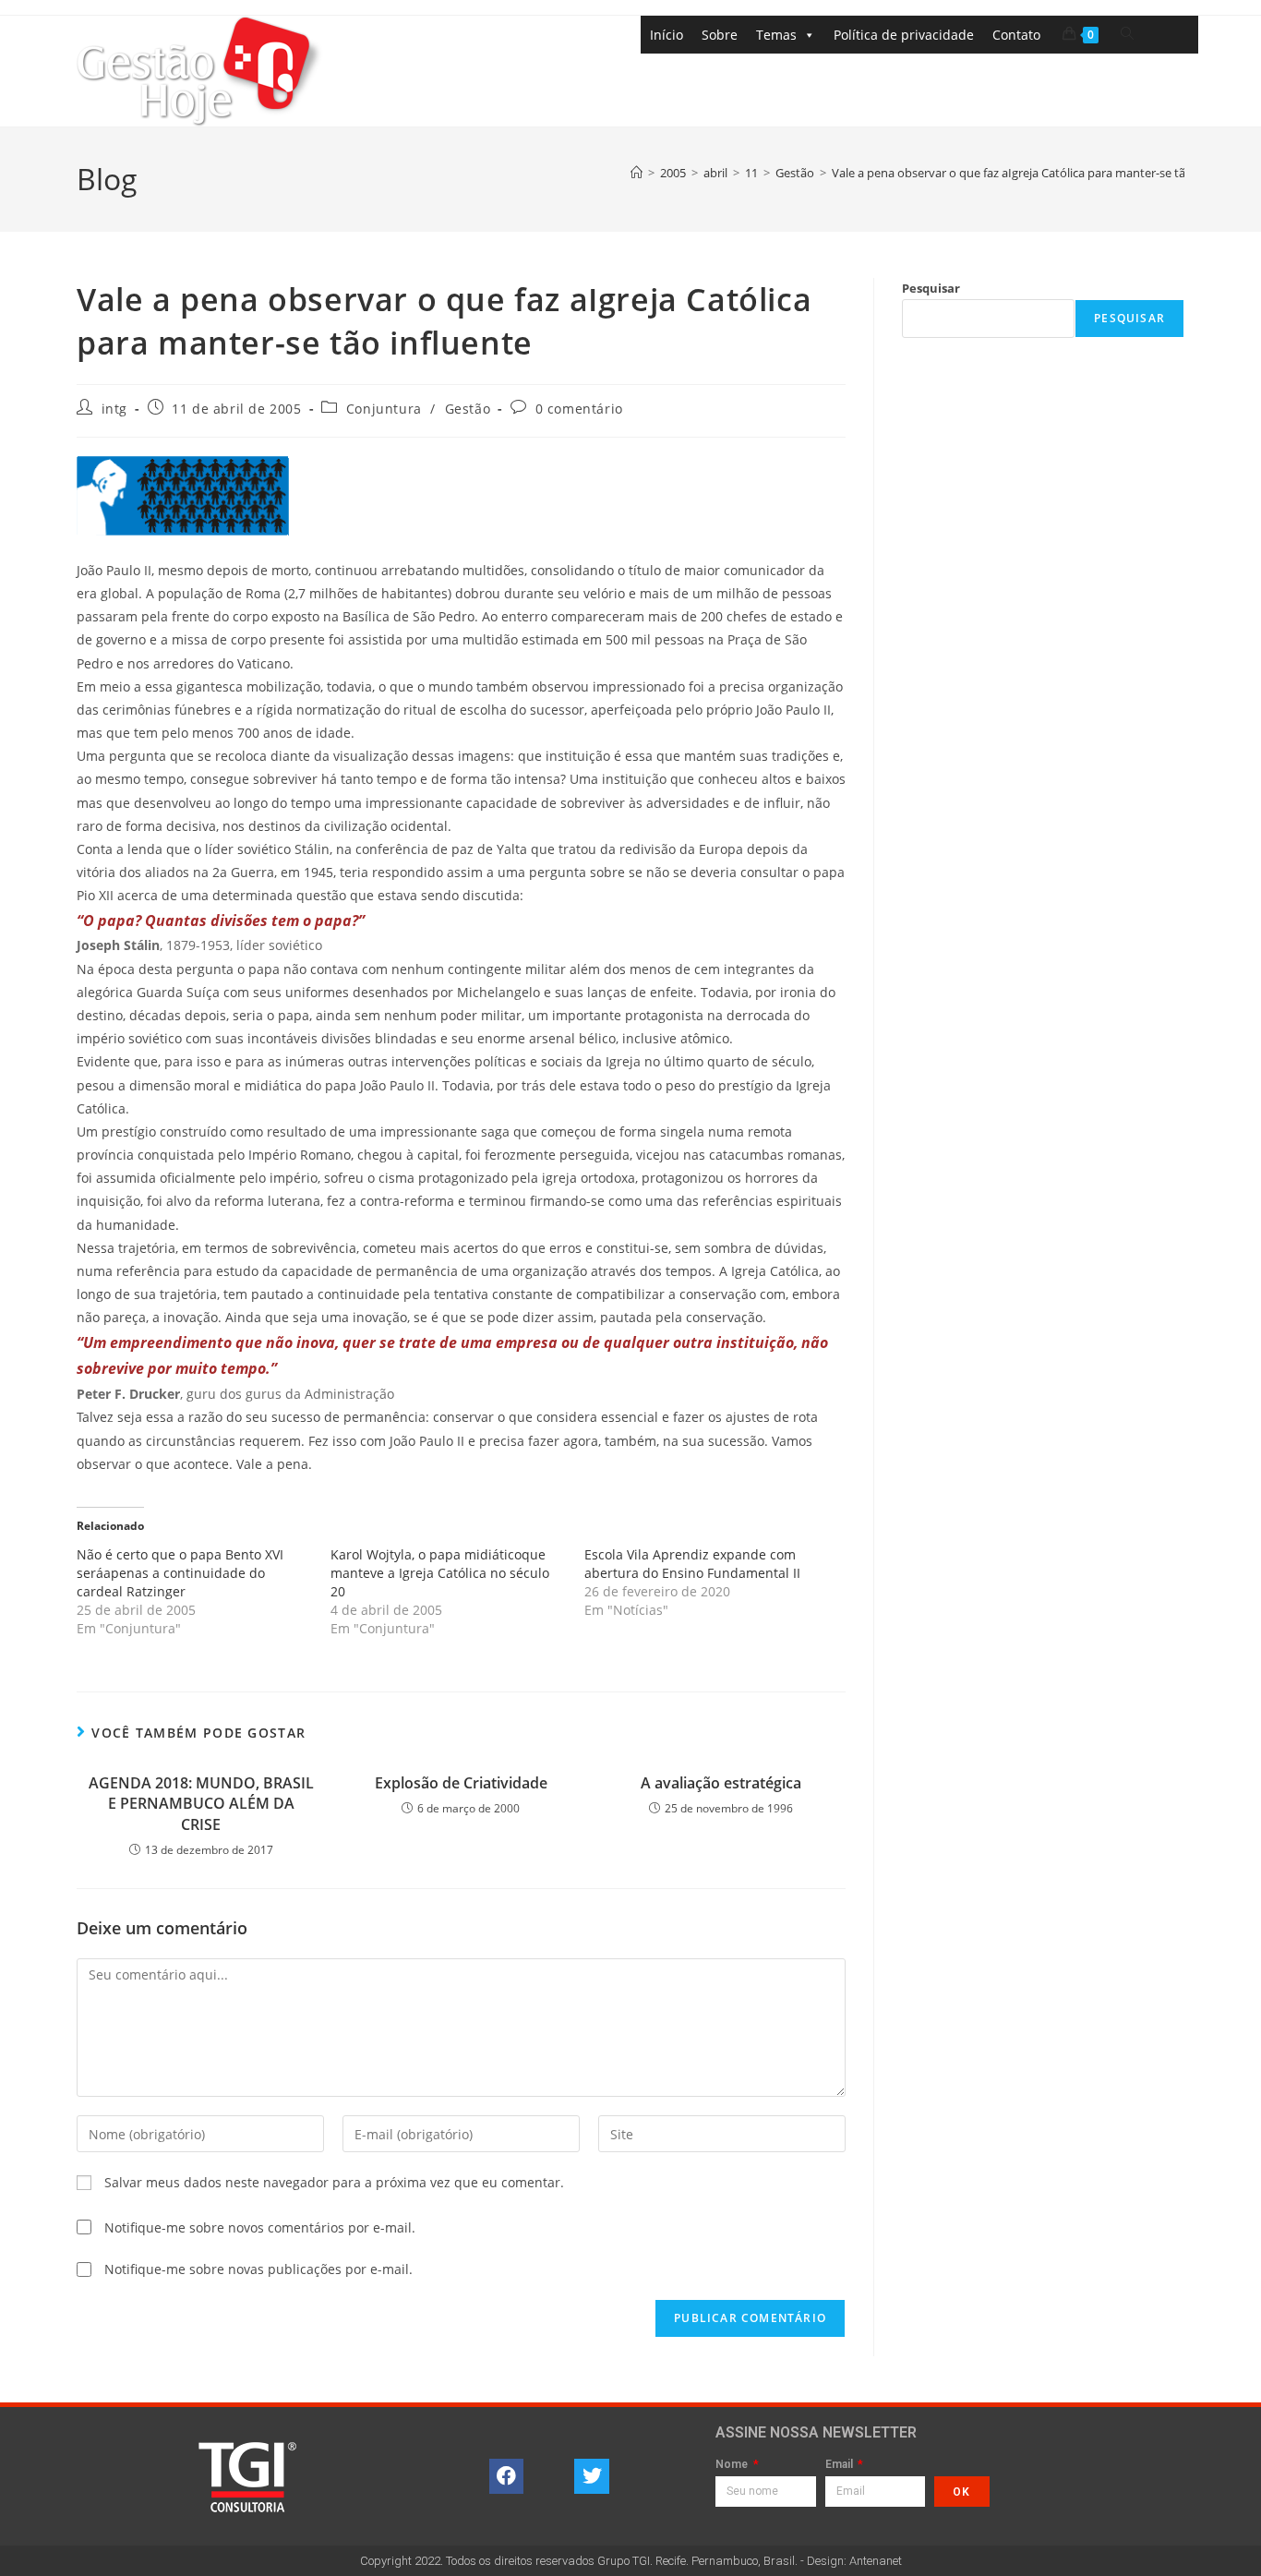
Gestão (468, 409)
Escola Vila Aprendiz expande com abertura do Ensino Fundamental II (692, 1564)
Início (667, 35)
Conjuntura (384, 409)
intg (114, 409)
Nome (733, 2465)
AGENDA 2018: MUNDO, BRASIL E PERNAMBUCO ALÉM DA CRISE (201, 1804)
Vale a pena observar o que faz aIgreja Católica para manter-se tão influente (1039, 173)
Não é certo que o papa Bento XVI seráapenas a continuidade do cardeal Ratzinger (180, 1573)
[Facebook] (507, 2476)
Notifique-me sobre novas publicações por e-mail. (258, 2269)
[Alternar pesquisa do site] (1127, 34)
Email (841, 2465)
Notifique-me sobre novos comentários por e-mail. (260, 2227)
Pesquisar (931, 288)
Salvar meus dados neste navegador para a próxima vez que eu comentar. (334, 2182)
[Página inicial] (637, 173)
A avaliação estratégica (721, 1783)
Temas (776, 35)
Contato (1016, 35)
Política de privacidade (904, 35)
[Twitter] (592, 2476)
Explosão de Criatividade (461, 1783)
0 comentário (579, 409)
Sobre (720, 35)
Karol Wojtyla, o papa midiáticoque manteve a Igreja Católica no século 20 (440, 1573)
